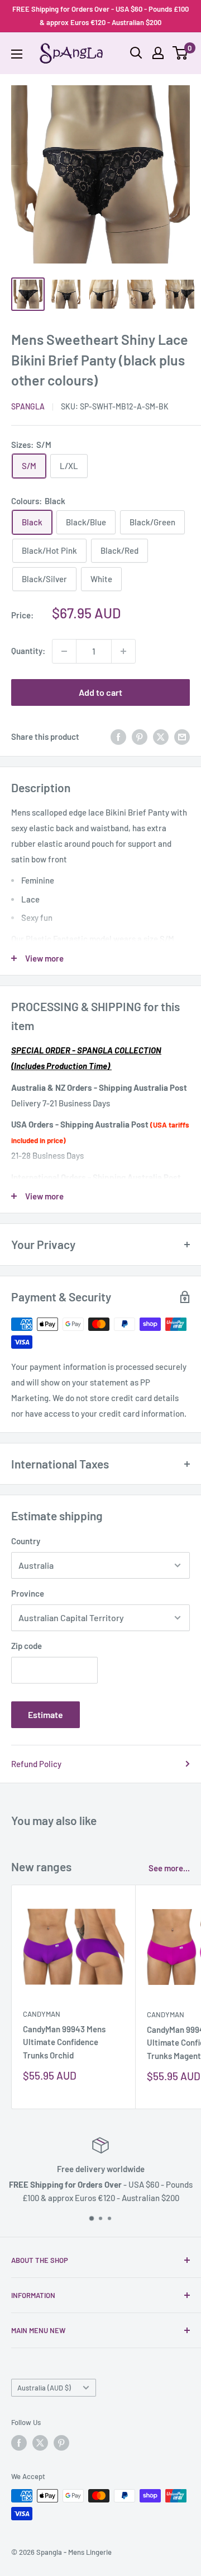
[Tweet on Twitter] (161, 736)
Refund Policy (36, 1764)
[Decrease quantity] (64, 651)
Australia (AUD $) (44, 2388)
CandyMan (42, 2014)
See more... (169, 1868)
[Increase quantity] (123, 651)
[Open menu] (17, 54)
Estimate (46, 1714)
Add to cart (100, 692)
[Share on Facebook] (118, 736)
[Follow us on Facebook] (19, 2443)
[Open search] (136, 53)
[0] (181, 53)
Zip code (27, 1646)
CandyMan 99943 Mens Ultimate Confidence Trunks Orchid (64, 2042)
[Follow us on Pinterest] (61, 2443)
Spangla (28, 406)
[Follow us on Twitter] (40, 2443)
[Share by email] (182, 736)
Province (28, 1593)
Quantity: (28, 651)
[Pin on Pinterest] (140, 736)
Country (26, 1541)
